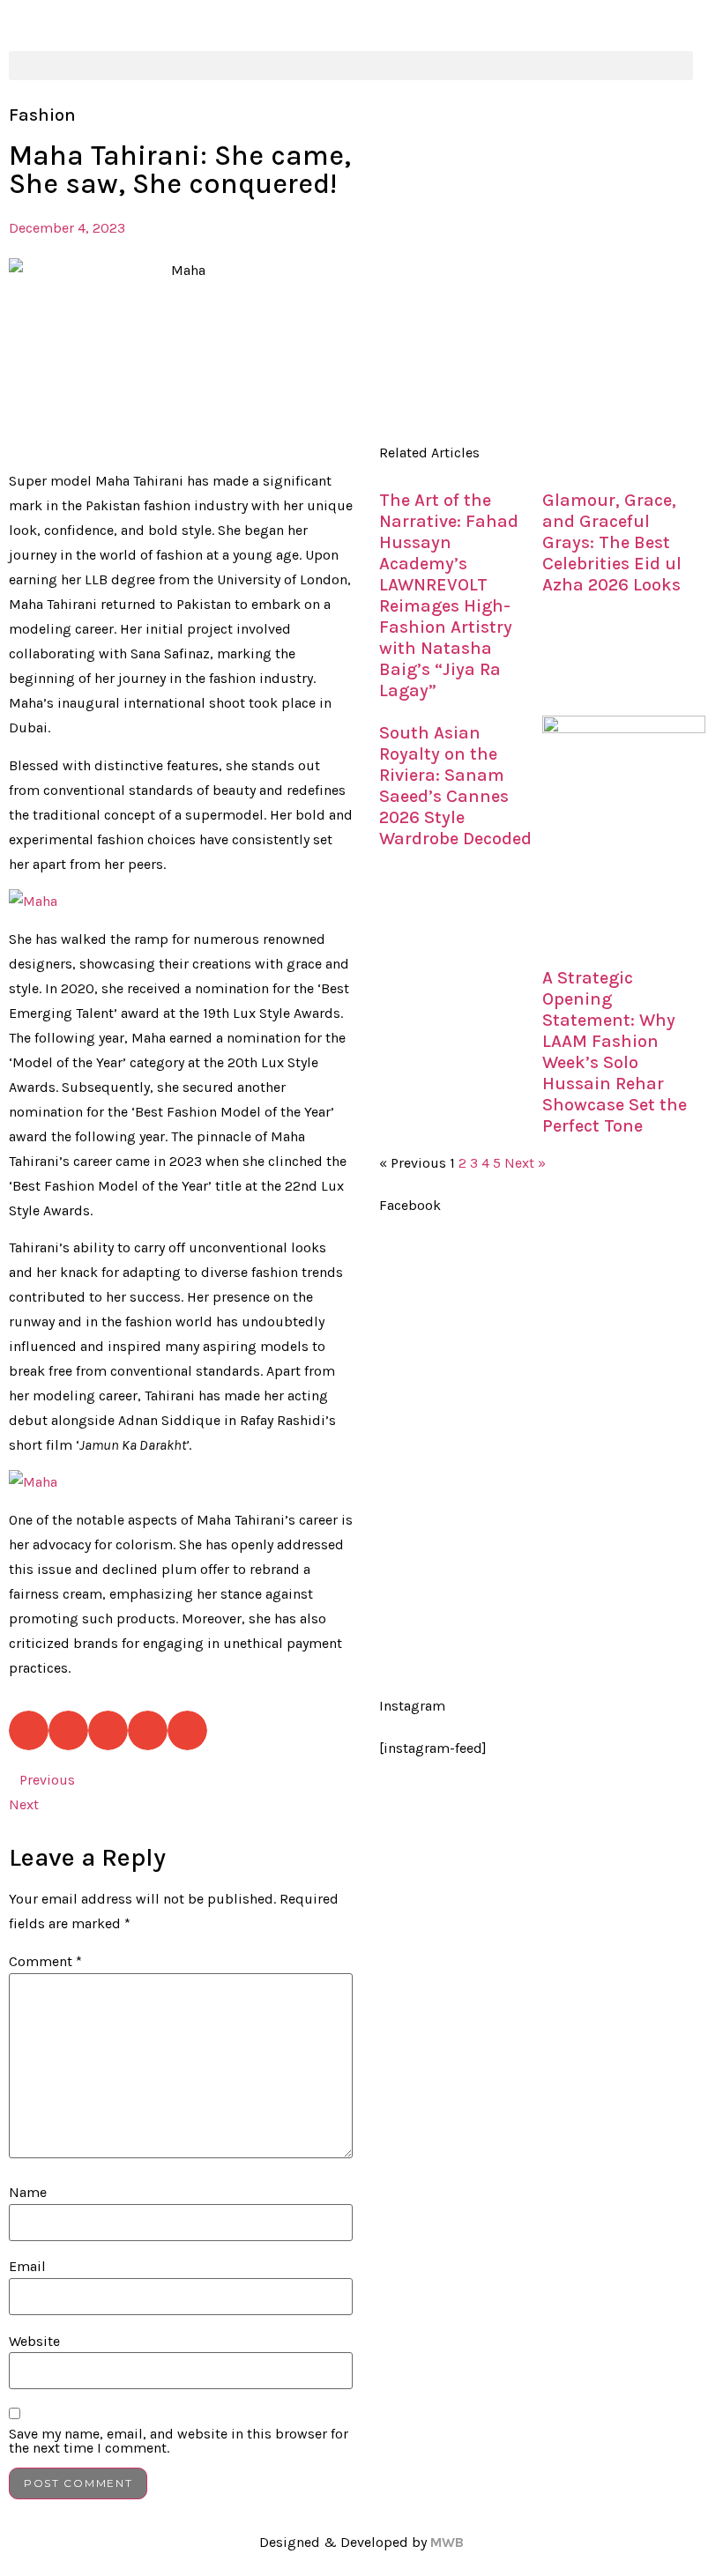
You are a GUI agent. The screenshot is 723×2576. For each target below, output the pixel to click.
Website (34, 2342)
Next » (525, 1163)
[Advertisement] (542, 269)
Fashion (42, 115)
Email (27, 2267)
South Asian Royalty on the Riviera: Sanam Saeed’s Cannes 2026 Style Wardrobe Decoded (455, 786)
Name (28, 2193)
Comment (45, 1962)
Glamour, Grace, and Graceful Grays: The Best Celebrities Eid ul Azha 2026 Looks (612, 542)
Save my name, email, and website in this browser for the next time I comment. (179, 2441)
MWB (447, 2542)
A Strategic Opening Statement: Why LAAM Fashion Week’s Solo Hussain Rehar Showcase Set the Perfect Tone (615, 1052)
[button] (351, 66)
